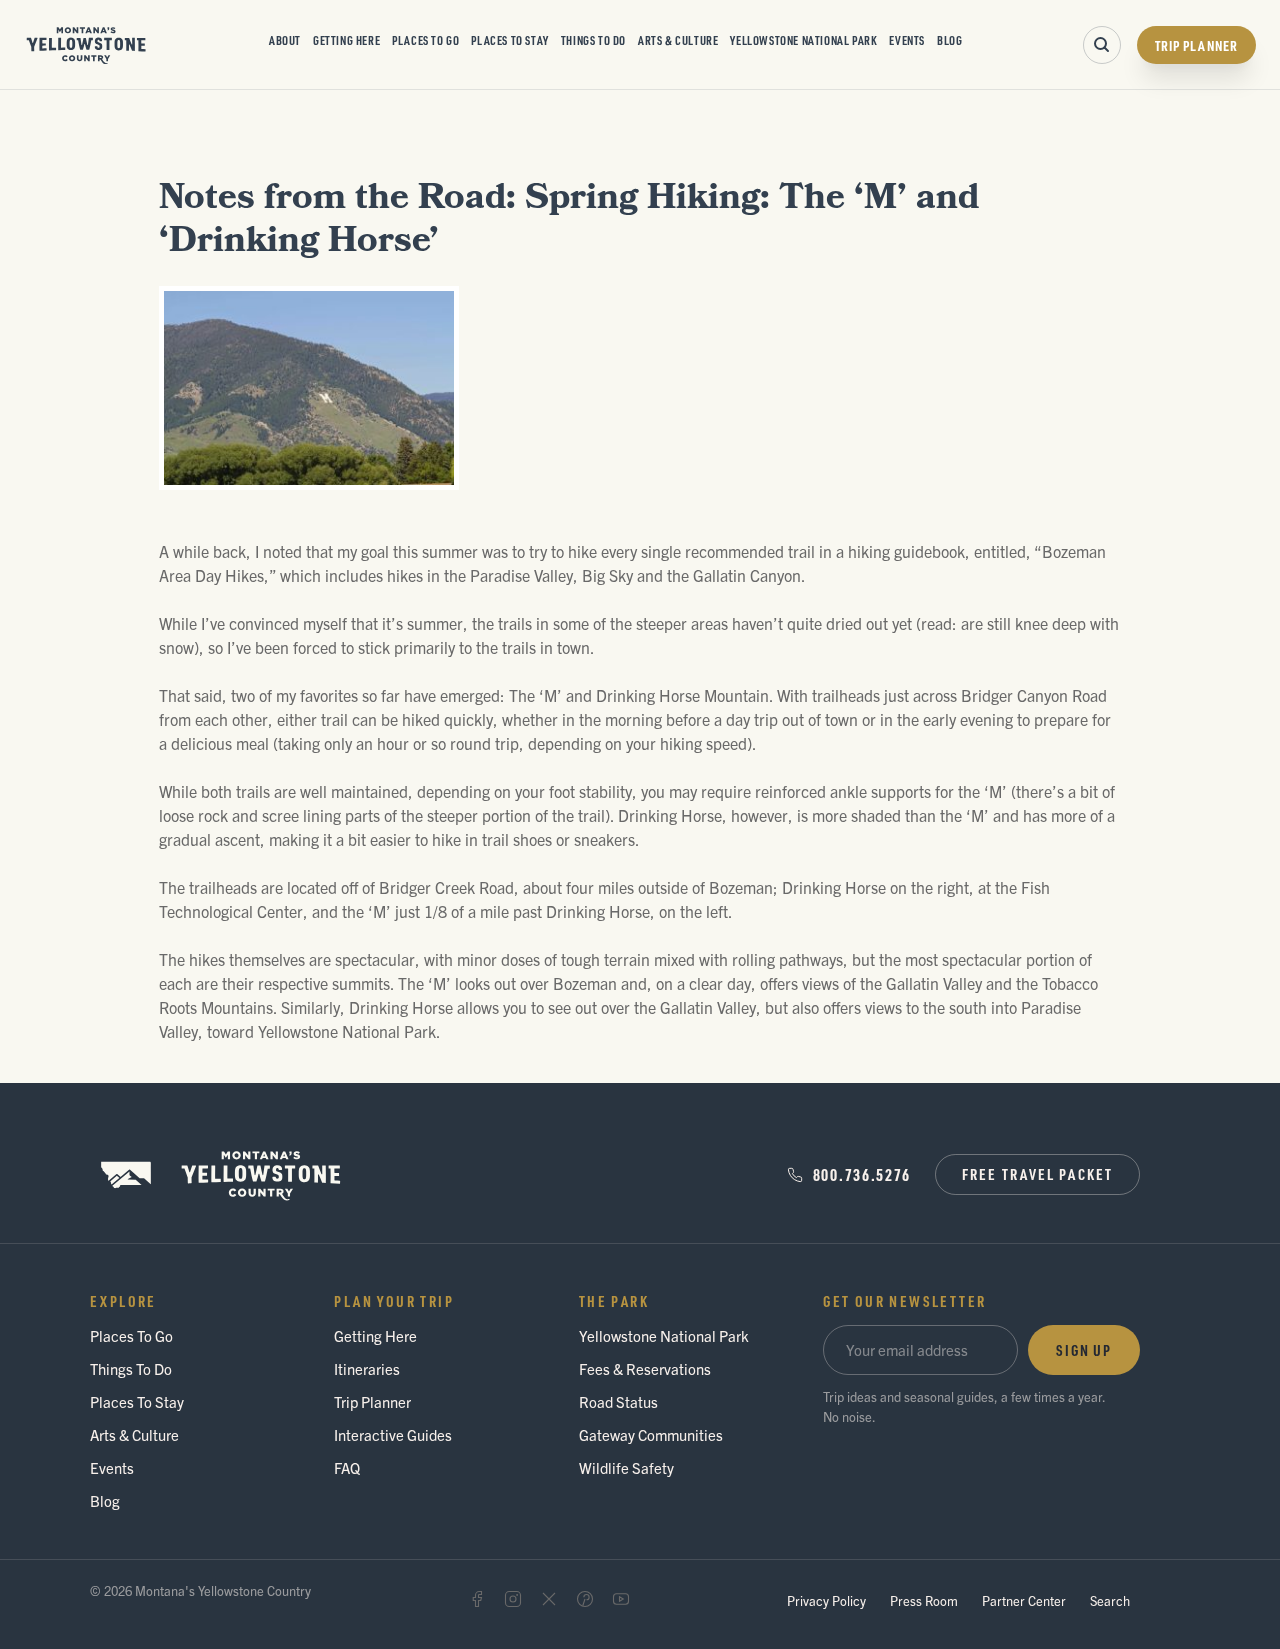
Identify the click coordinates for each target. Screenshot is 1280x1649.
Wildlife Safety (626, 1467)
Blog (949, 40)
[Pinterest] (585, 1599)
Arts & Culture (678, 40)
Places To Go (425, 40)
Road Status (618, 1401)
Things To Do (593, 40)
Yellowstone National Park (803, 40)
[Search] (1102, 45)
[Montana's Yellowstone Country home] (86, 45)
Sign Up (1084, 1350)
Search (1110, 1600)
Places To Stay (509, 40)
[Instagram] (513, 1599)
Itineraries (367, 1368)
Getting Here (346, 40)
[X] (549, 1599)
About (285, 40)
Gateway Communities (651, 1434)
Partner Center (1024, 1600)
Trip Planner (1196, 45)
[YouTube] (621, 1599)
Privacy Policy (826, 1600)
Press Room (924, 1600)
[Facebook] (477, 1599)
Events (907, 40)
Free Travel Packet (1037, 1174)
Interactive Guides (393, 1434)
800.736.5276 (862, 1174)
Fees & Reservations (645, 1368)
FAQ (347, 1467)
